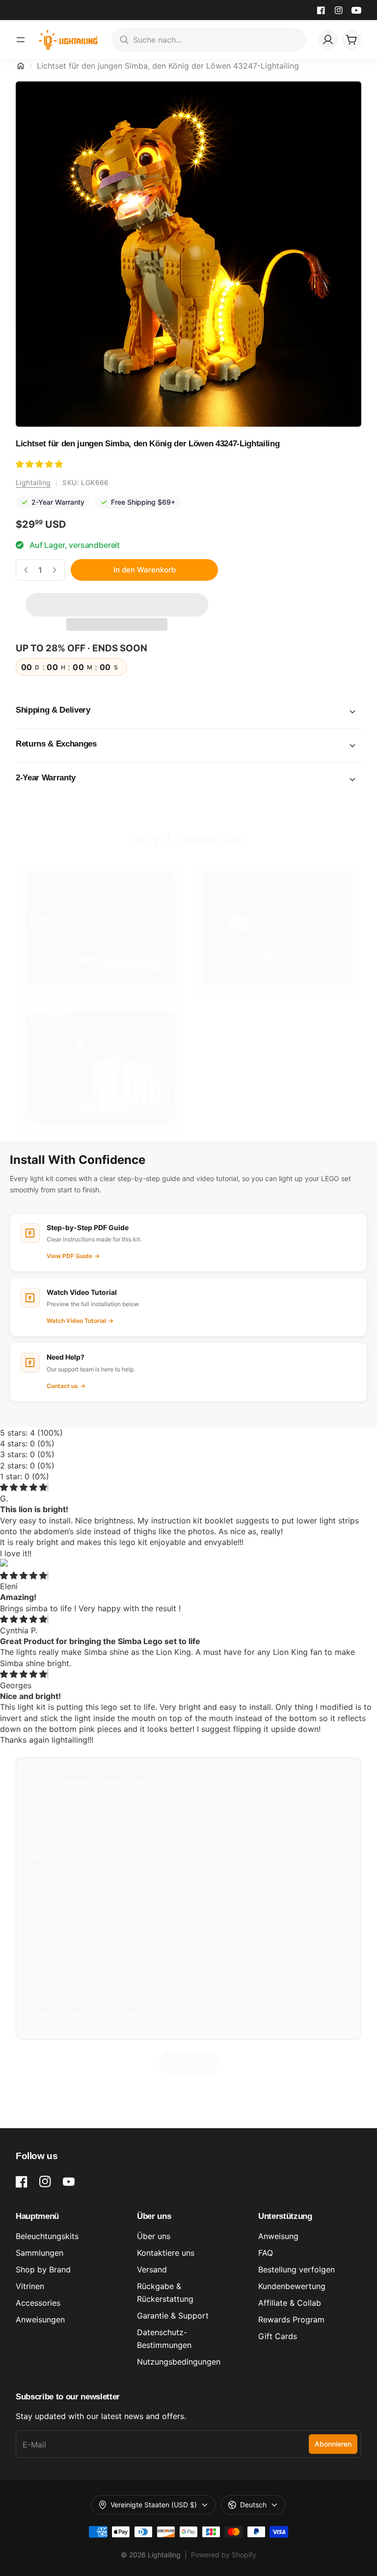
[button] (40, 464)
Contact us (66, 1386)
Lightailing (33, 482)
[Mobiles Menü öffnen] (21, 40)
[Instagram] (339, 10)
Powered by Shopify (224, 2555)
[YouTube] (356, 10)
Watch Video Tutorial (80, 1321)
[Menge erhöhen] (54, 570)
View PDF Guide (73, 1256)
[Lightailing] (68, 40)
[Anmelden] (328, 40)
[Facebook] (321, 10)
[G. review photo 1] (188, 1564)
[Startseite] (21, 66)
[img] (24, 1487)
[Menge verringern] (26, 570)
